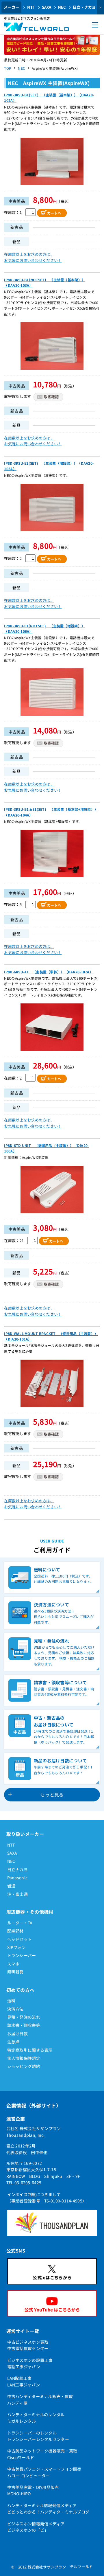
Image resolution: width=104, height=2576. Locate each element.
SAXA (47, 7)
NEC (62, 7)
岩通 (11, 1886)
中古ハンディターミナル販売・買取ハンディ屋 (40, 2400)
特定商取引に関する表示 (30, 2050)
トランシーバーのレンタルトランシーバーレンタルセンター (38, 2436)
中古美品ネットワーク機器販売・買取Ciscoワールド (42, 2454)
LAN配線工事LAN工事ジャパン (24, 2381)
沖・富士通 (17, 1894)
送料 (11, 2001)
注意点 (13, 2042)
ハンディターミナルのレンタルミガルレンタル (36, 2418)
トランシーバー (22, 1955)
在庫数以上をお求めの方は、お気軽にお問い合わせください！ (33, 257)
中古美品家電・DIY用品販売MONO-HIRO (33, 2490)
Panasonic (17, 1878)
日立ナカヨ (17, 1869)
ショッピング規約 (24, 2066)
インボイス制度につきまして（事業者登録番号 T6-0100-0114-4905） (47, 2198)
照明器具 (15, 1972)
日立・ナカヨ (84, 7)
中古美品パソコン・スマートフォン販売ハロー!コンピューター (44, 2472)
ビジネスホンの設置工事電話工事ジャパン (30, 2363)
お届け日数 (17, 2033)
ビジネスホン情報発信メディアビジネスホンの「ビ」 (36, 2527)
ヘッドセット (20, 1939)
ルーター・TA (20, 1923)
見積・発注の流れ (24, 2017)
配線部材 (15, 1931)
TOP (8, 68)
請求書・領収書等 (24, 2025)
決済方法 (15, 2009)
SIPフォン (17, 1947)
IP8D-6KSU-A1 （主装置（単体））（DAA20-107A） (49, 972)
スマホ (13, 1964)
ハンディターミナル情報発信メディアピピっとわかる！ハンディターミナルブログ (48, 2509)
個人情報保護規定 (24, 2058)
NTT (31, 7)
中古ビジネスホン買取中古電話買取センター (28, 2345)
